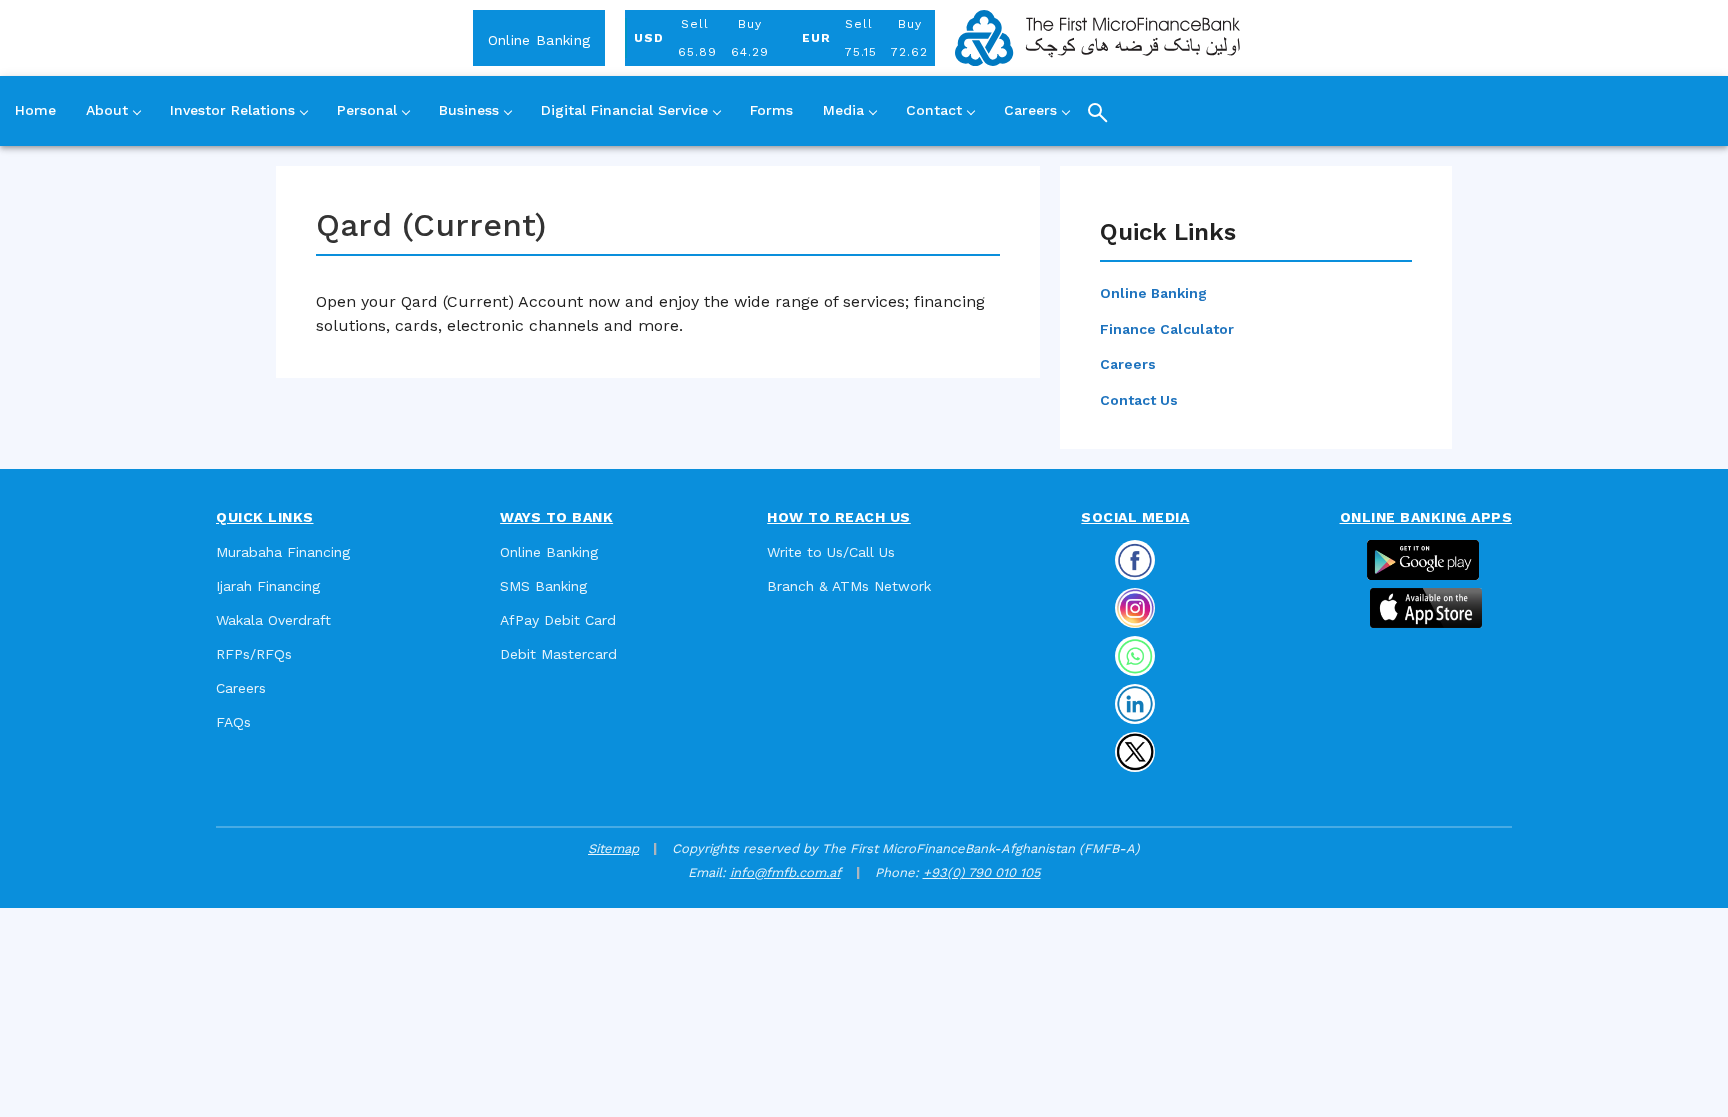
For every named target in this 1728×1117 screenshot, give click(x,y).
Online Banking (539, 40)
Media (843, 110)
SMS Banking (543, 586)
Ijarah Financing (268, 586)
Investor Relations (232, 110)
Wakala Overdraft (273, 620)
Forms (771, 110)
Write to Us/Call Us (831, 552)
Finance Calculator (1167, 329)
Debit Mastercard (558, 654)
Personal (367, 110)
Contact (934, 110)
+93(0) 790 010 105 (982, 872)
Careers (1030, 110)
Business (469, 110)
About (107, 110)
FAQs (233, 722)
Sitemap (613, 848)
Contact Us (1139, 400)
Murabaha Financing (283, 552)
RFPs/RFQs (254, 654)
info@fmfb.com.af (785, 872)
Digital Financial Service (624, 110)
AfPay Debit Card (558, 620)
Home (35, 110)
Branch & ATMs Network (849, 586)
